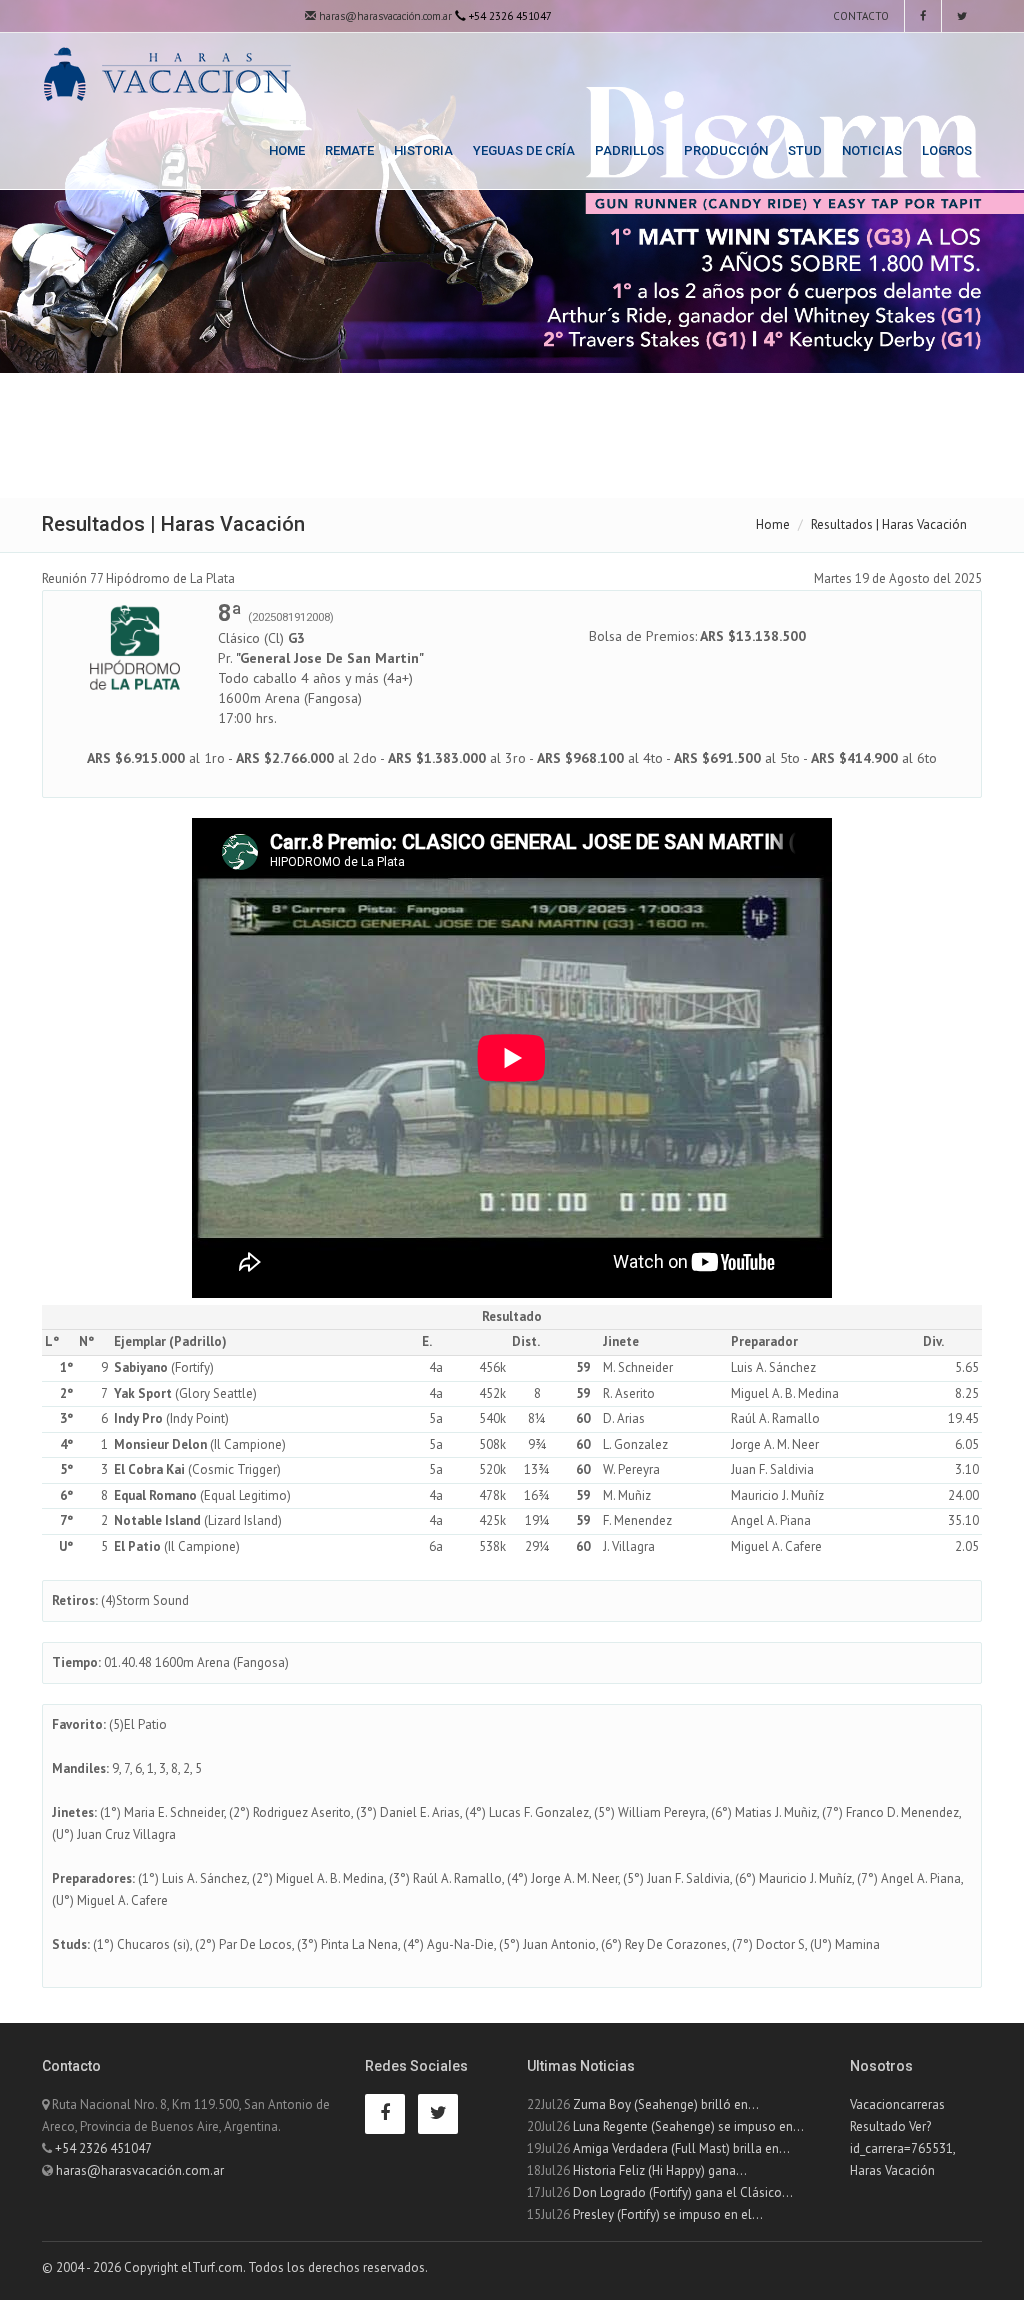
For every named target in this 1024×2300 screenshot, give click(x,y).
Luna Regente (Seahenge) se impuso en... (688, 2126)
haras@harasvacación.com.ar (384, 16)
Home (287, 150)
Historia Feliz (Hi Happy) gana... (660, 2170)
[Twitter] (962, 16)
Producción (726, 150)
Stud (805, 150)
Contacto (859, 16)
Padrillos (629, 150)
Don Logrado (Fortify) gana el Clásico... (683, 2192)
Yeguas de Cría (524, 150)
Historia (423, 150)
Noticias (872, 150)
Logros (947, 150)
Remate (349, 150)
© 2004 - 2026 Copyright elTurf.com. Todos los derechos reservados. (235, 2267)
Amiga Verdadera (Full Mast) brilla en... (681, 2148)
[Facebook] (923, 16)
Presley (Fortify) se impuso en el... (668, 2214)
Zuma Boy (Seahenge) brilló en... (666, 2104)
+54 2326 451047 (103, 2148)
